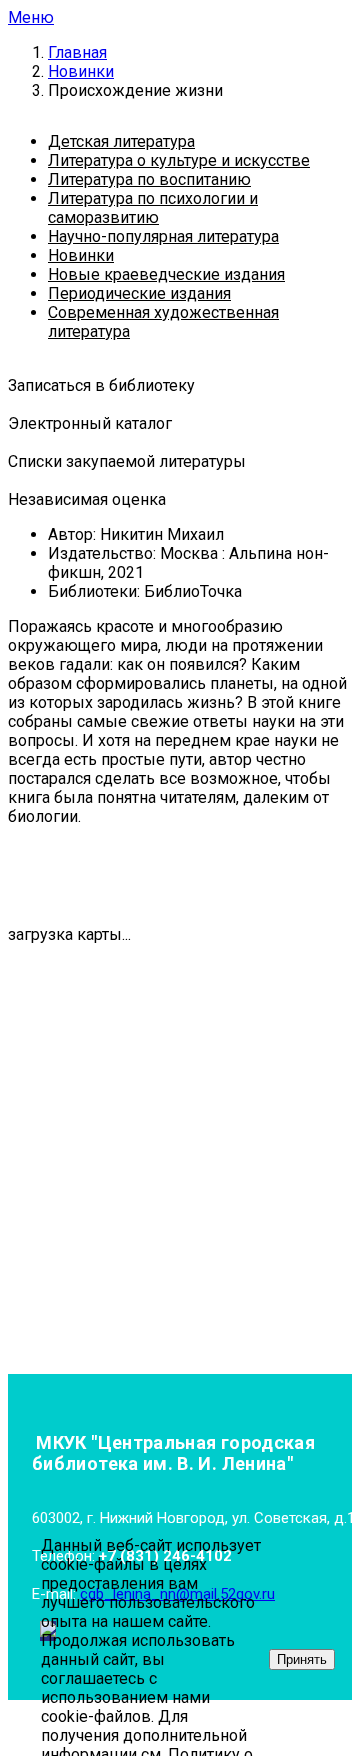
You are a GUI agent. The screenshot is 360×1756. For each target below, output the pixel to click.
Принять (302, 1659)
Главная (77, 52)
